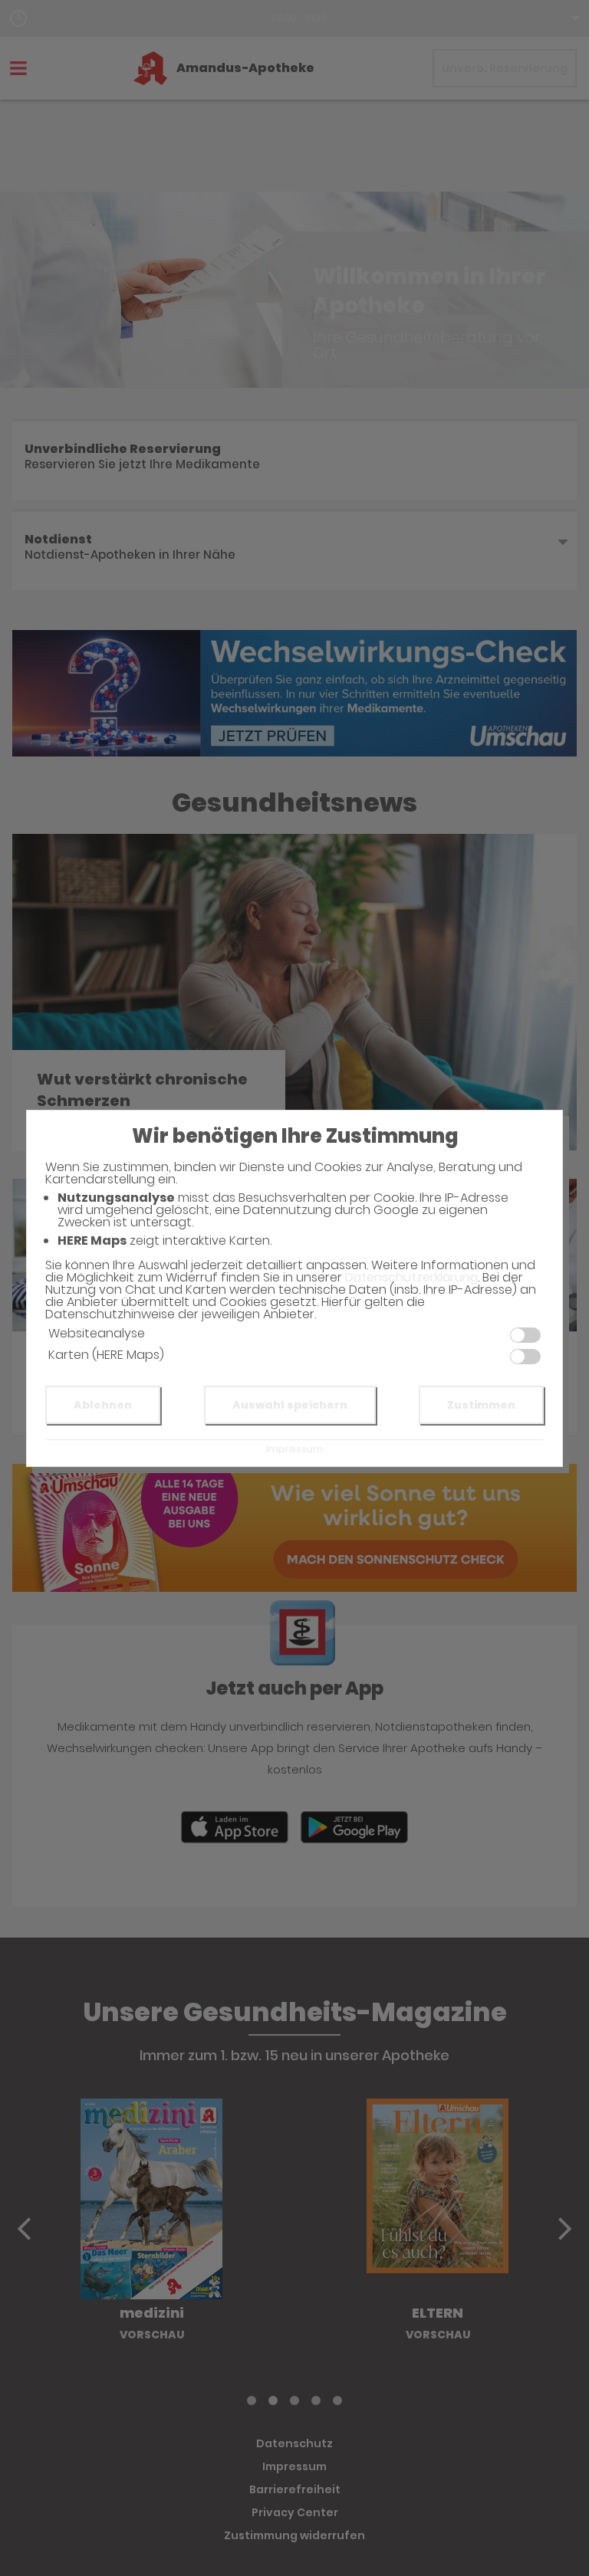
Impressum (294, 1449)
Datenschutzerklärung (411, 1277)
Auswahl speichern (290, 1405)
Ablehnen (103, 1405)
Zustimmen (481, 1405)
